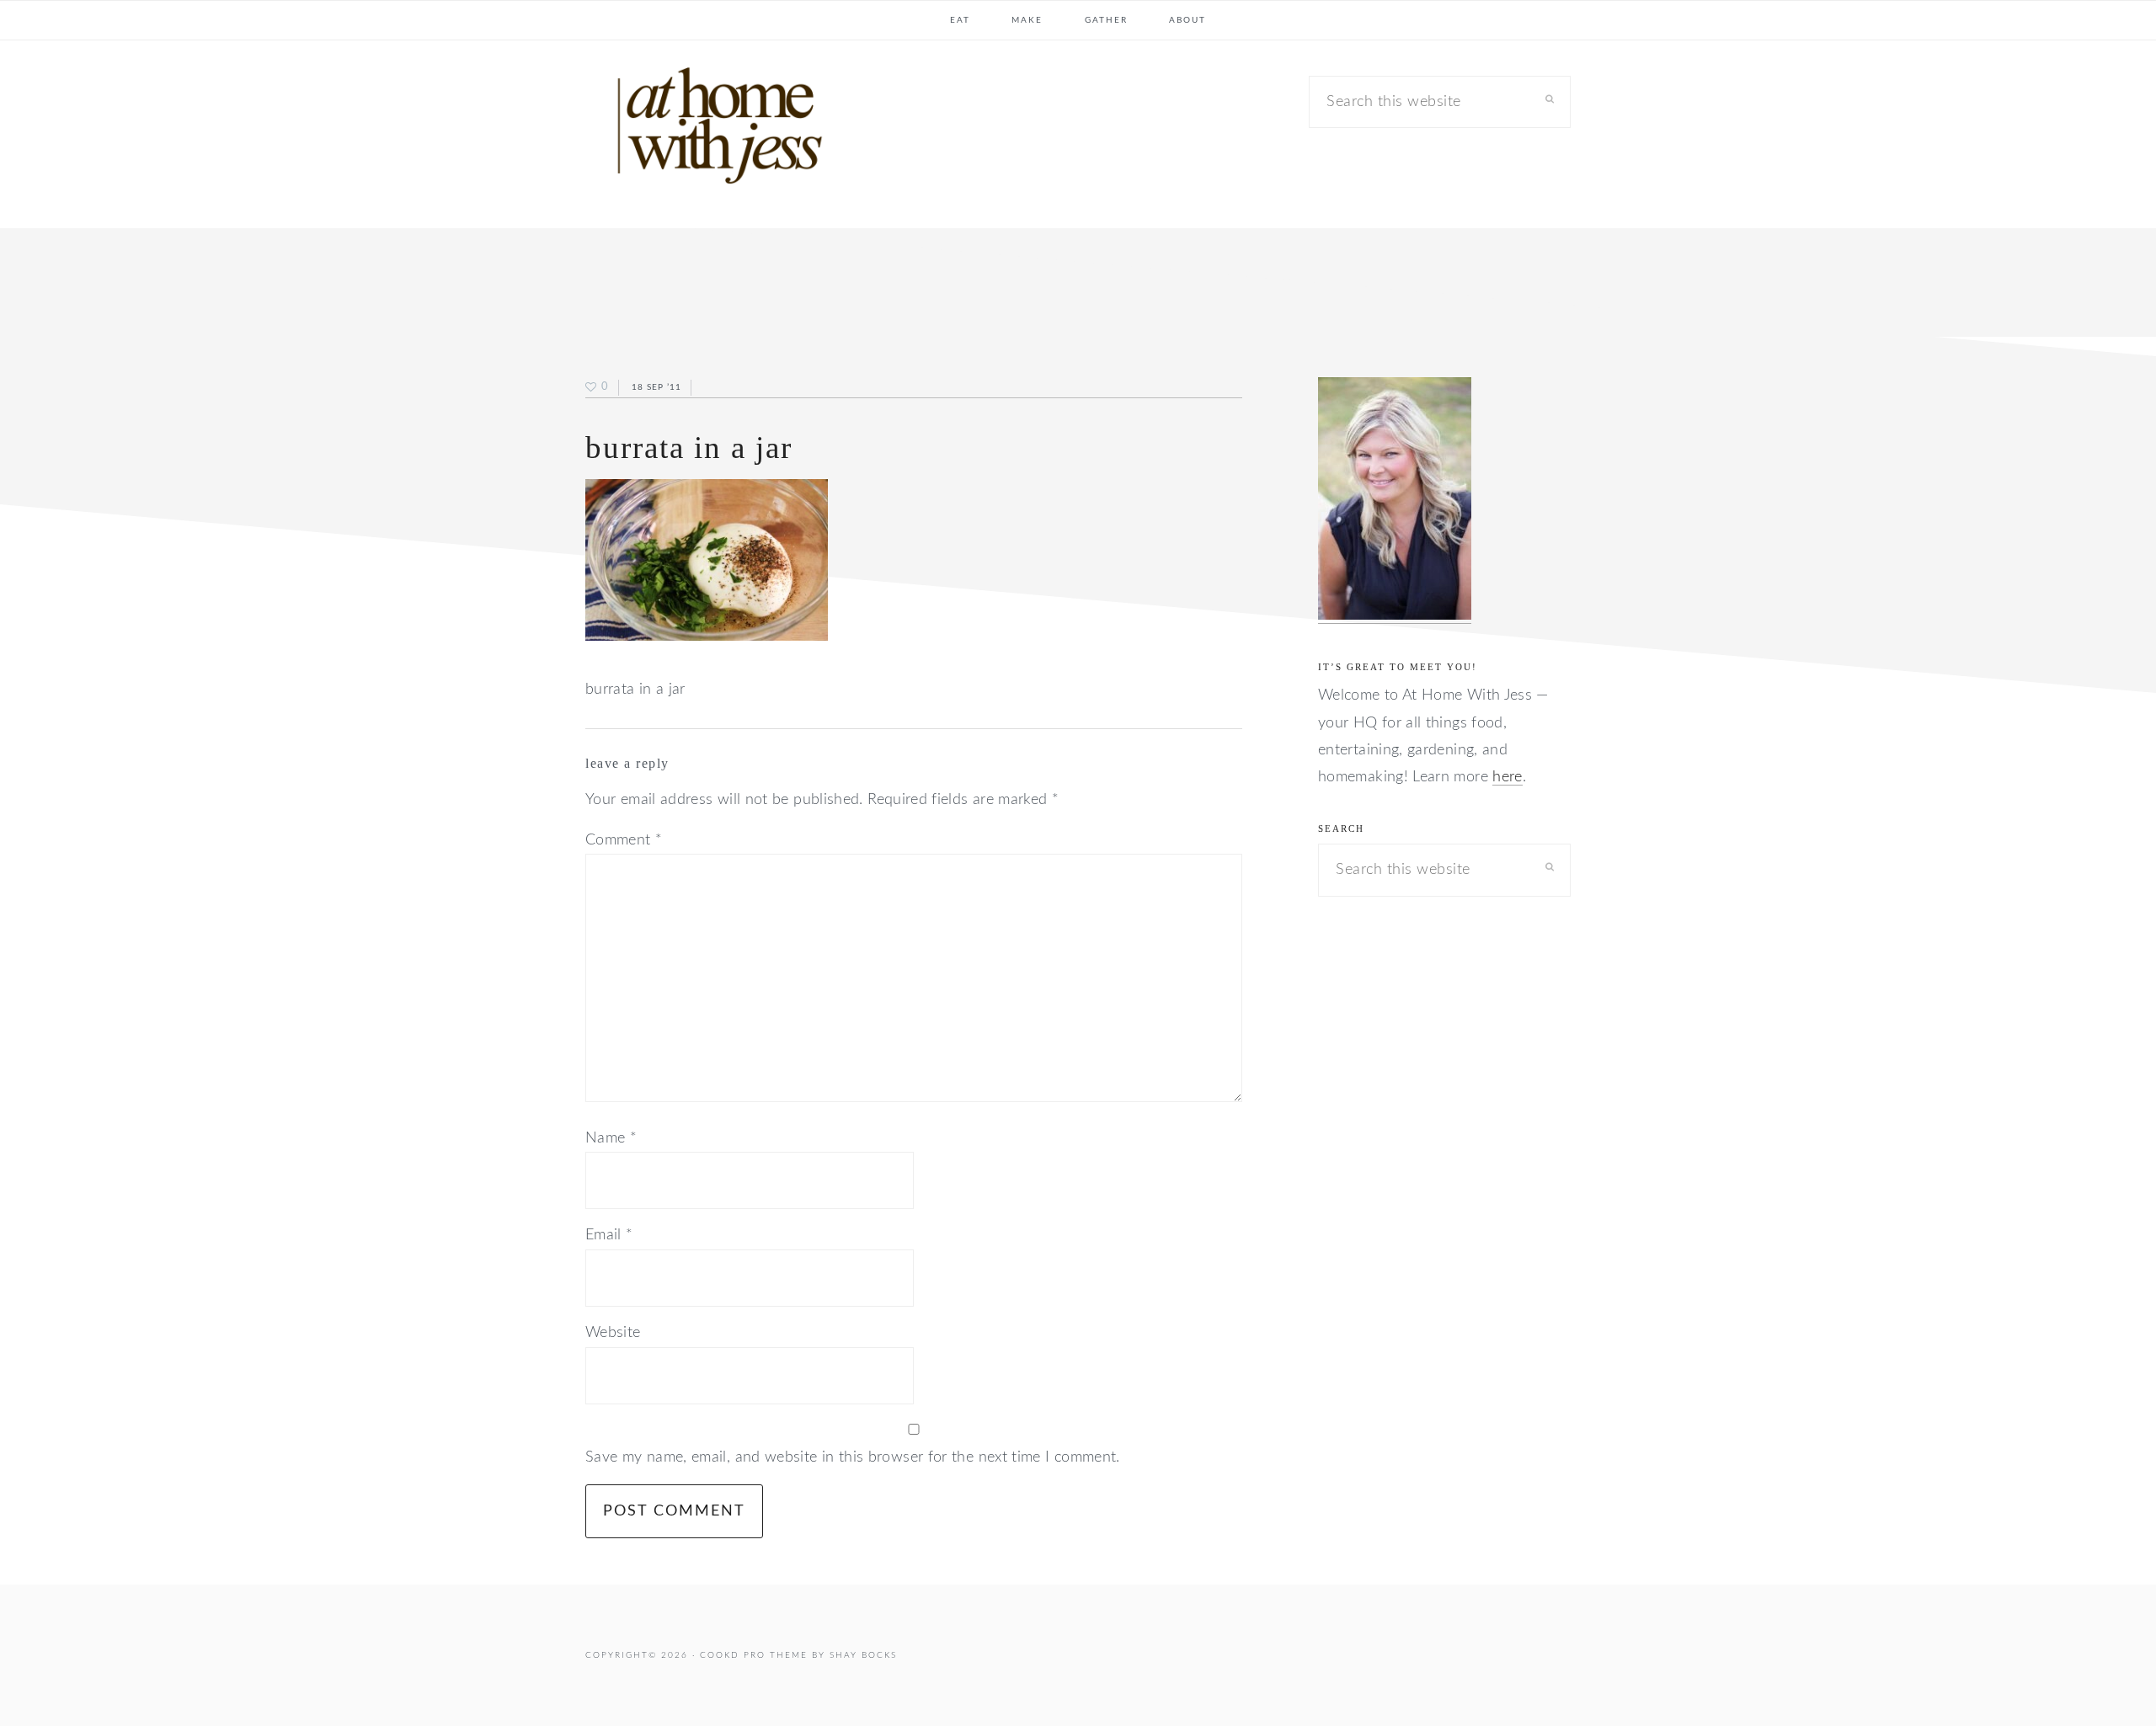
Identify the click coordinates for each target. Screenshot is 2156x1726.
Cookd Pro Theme (754, 1655)
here (1507, 777)
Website (613, 1333)
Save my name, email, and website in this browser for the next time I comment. (853, 1457)
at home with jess (712, 130)
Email (609, 1235)
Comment (624, 840)
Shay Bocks (863, 1655)
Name (611, 1138)
